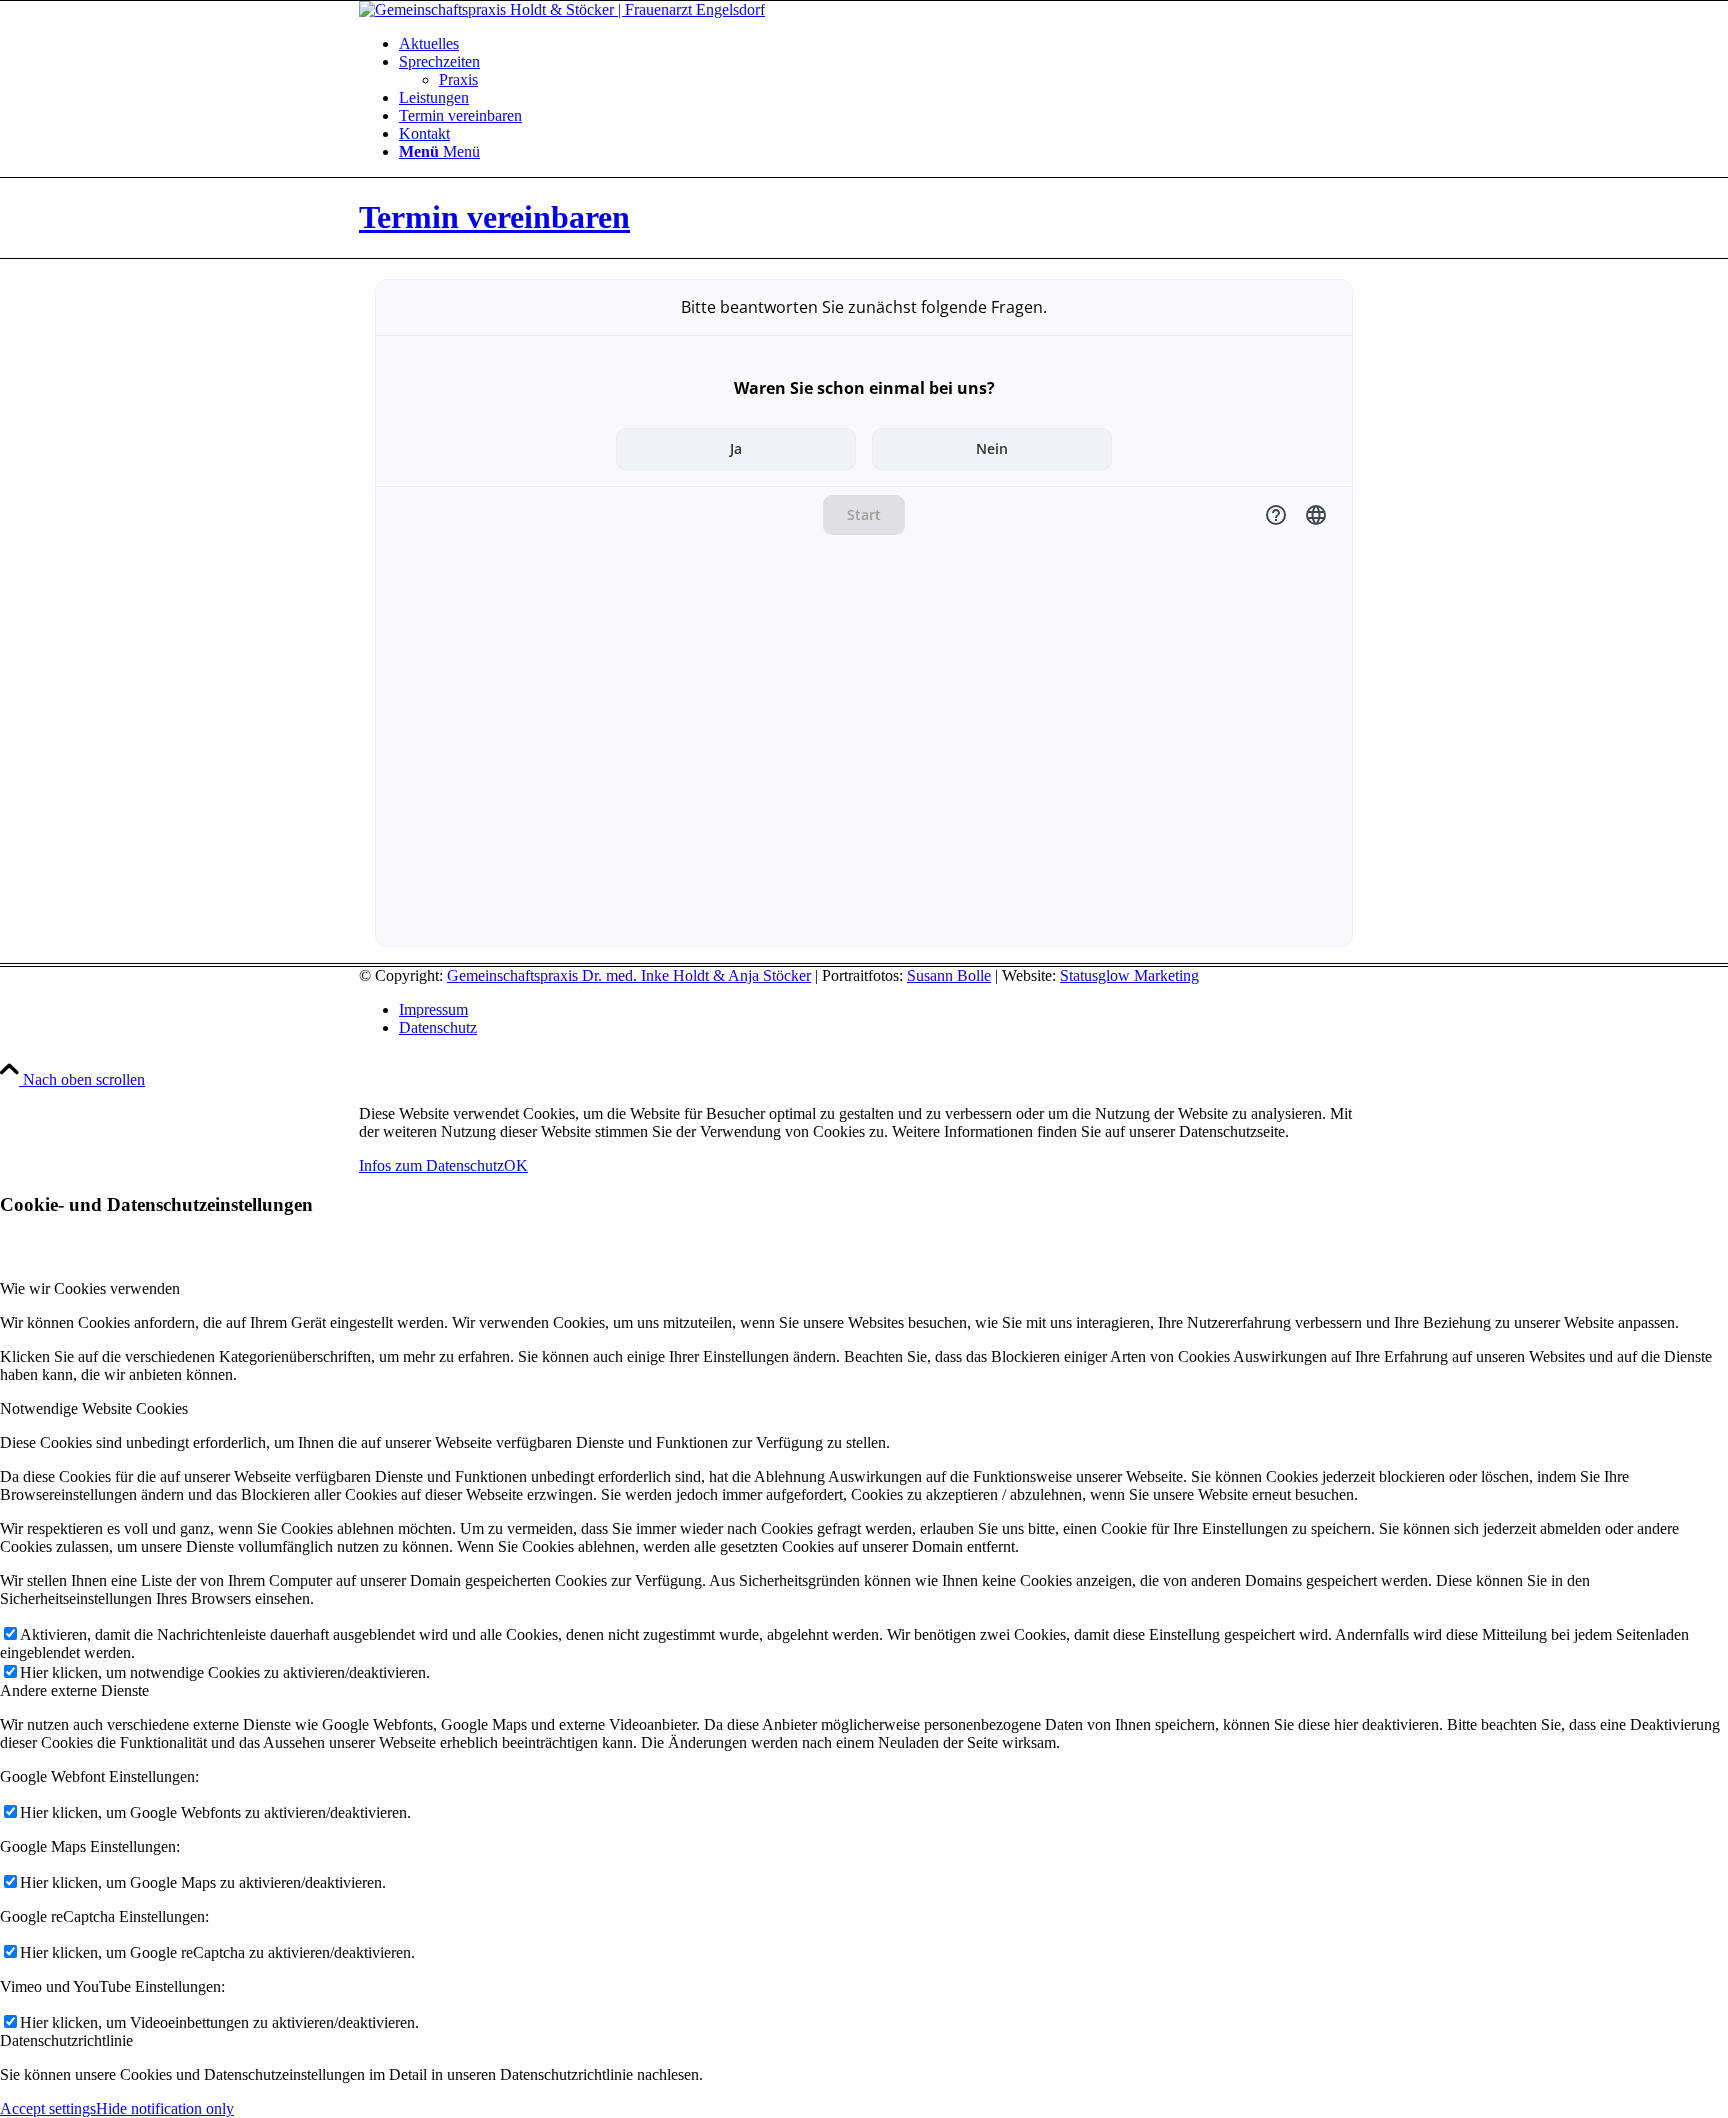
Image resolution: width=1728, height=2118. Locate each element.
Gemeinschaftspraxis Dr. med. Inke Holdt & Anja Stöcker (629, 975)
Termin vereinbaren (494, 217)
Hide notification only (165, 2108)
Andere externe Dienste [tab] (74, 1690)
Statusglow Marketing (1129, 975)
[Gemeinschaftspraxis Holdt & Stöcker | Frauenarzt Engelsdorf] (562, 9)
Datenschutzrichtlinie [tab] (66, 2040)
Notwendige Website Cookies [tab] (94, 1408)
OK (516, 1165)
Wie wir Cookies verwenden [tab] (90, 1288)
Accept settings (48, 2108)
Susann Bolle (949, 975)
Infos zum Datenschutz (431, 1165)
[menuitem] (884, 44)
